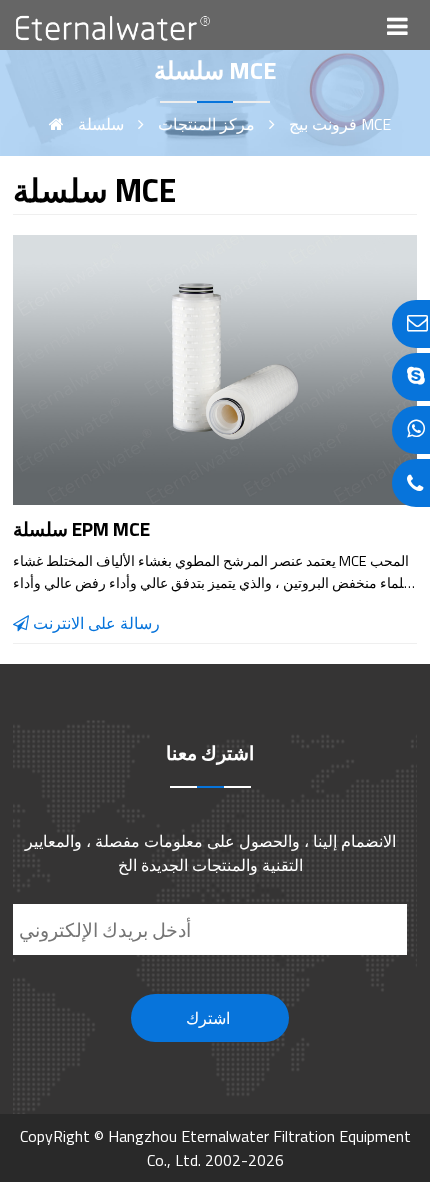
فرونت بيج (323, 124)
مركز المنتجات (204, 124)
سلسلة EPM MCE (81, 528)
